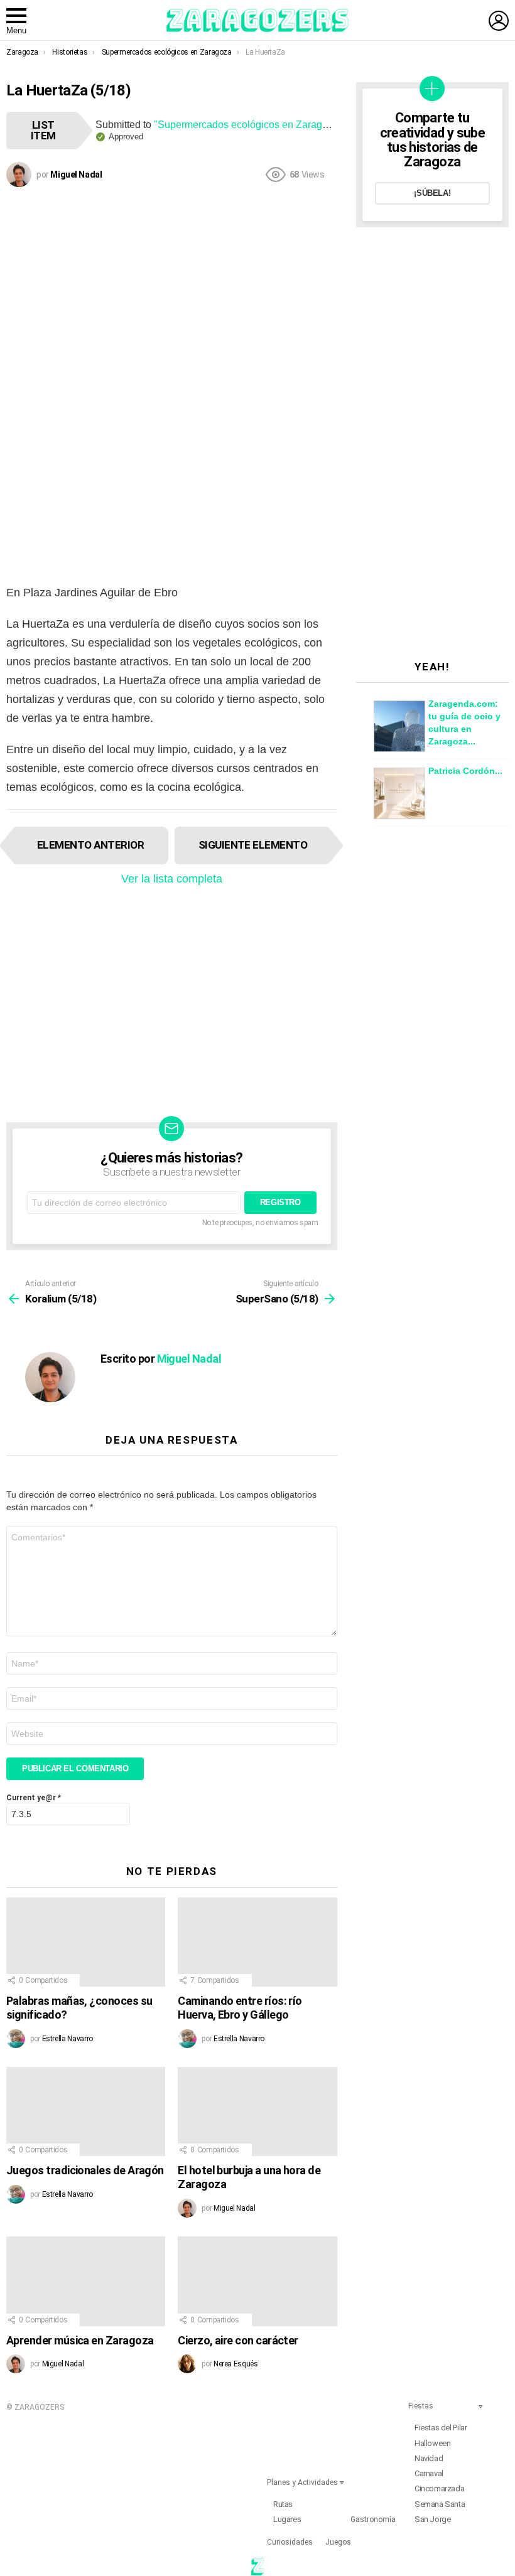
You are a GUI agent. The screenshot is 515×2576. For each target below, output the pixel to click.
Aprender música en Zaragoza (80, 2340)
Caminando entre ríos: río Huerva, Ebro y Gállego (240, 2008)
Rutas (283, 2504)
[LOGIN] (499, 21)
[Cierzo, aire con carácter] (257, 2281)
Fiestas (421, 2406)
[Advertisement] (172, 284)
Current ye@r (34, 1798)
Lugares (287, 2519)
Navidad (429, 2458)
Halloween (433, 2443)
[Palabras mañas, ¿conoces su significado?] (86, 1942)
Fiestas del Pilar (441, 2428)
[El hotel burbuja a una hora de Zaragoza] (257, 2112)
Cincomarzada (439, 2488)
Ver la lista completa (172, 879)
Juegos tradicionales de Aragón (85, 2170)
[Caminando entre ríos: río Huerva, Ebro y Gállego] (257, 1942)
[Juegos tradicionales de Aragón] (86, 2112)
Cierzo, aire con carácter (238, 2340)
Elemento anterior (90, 845)
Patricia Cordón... (465, 771)
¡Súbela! (432, 193)
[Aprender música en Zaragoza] (86, 2281)
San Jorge (433, 2519)
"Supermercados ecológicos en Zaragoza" (248, 125)
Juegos (338, 2542)
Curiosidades (290, 2542)
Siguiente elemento (253, 845)
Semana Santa (440, 2504)
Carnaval (429, 2473)
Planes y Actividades (302, 2482)
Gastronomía (373, 2520)
